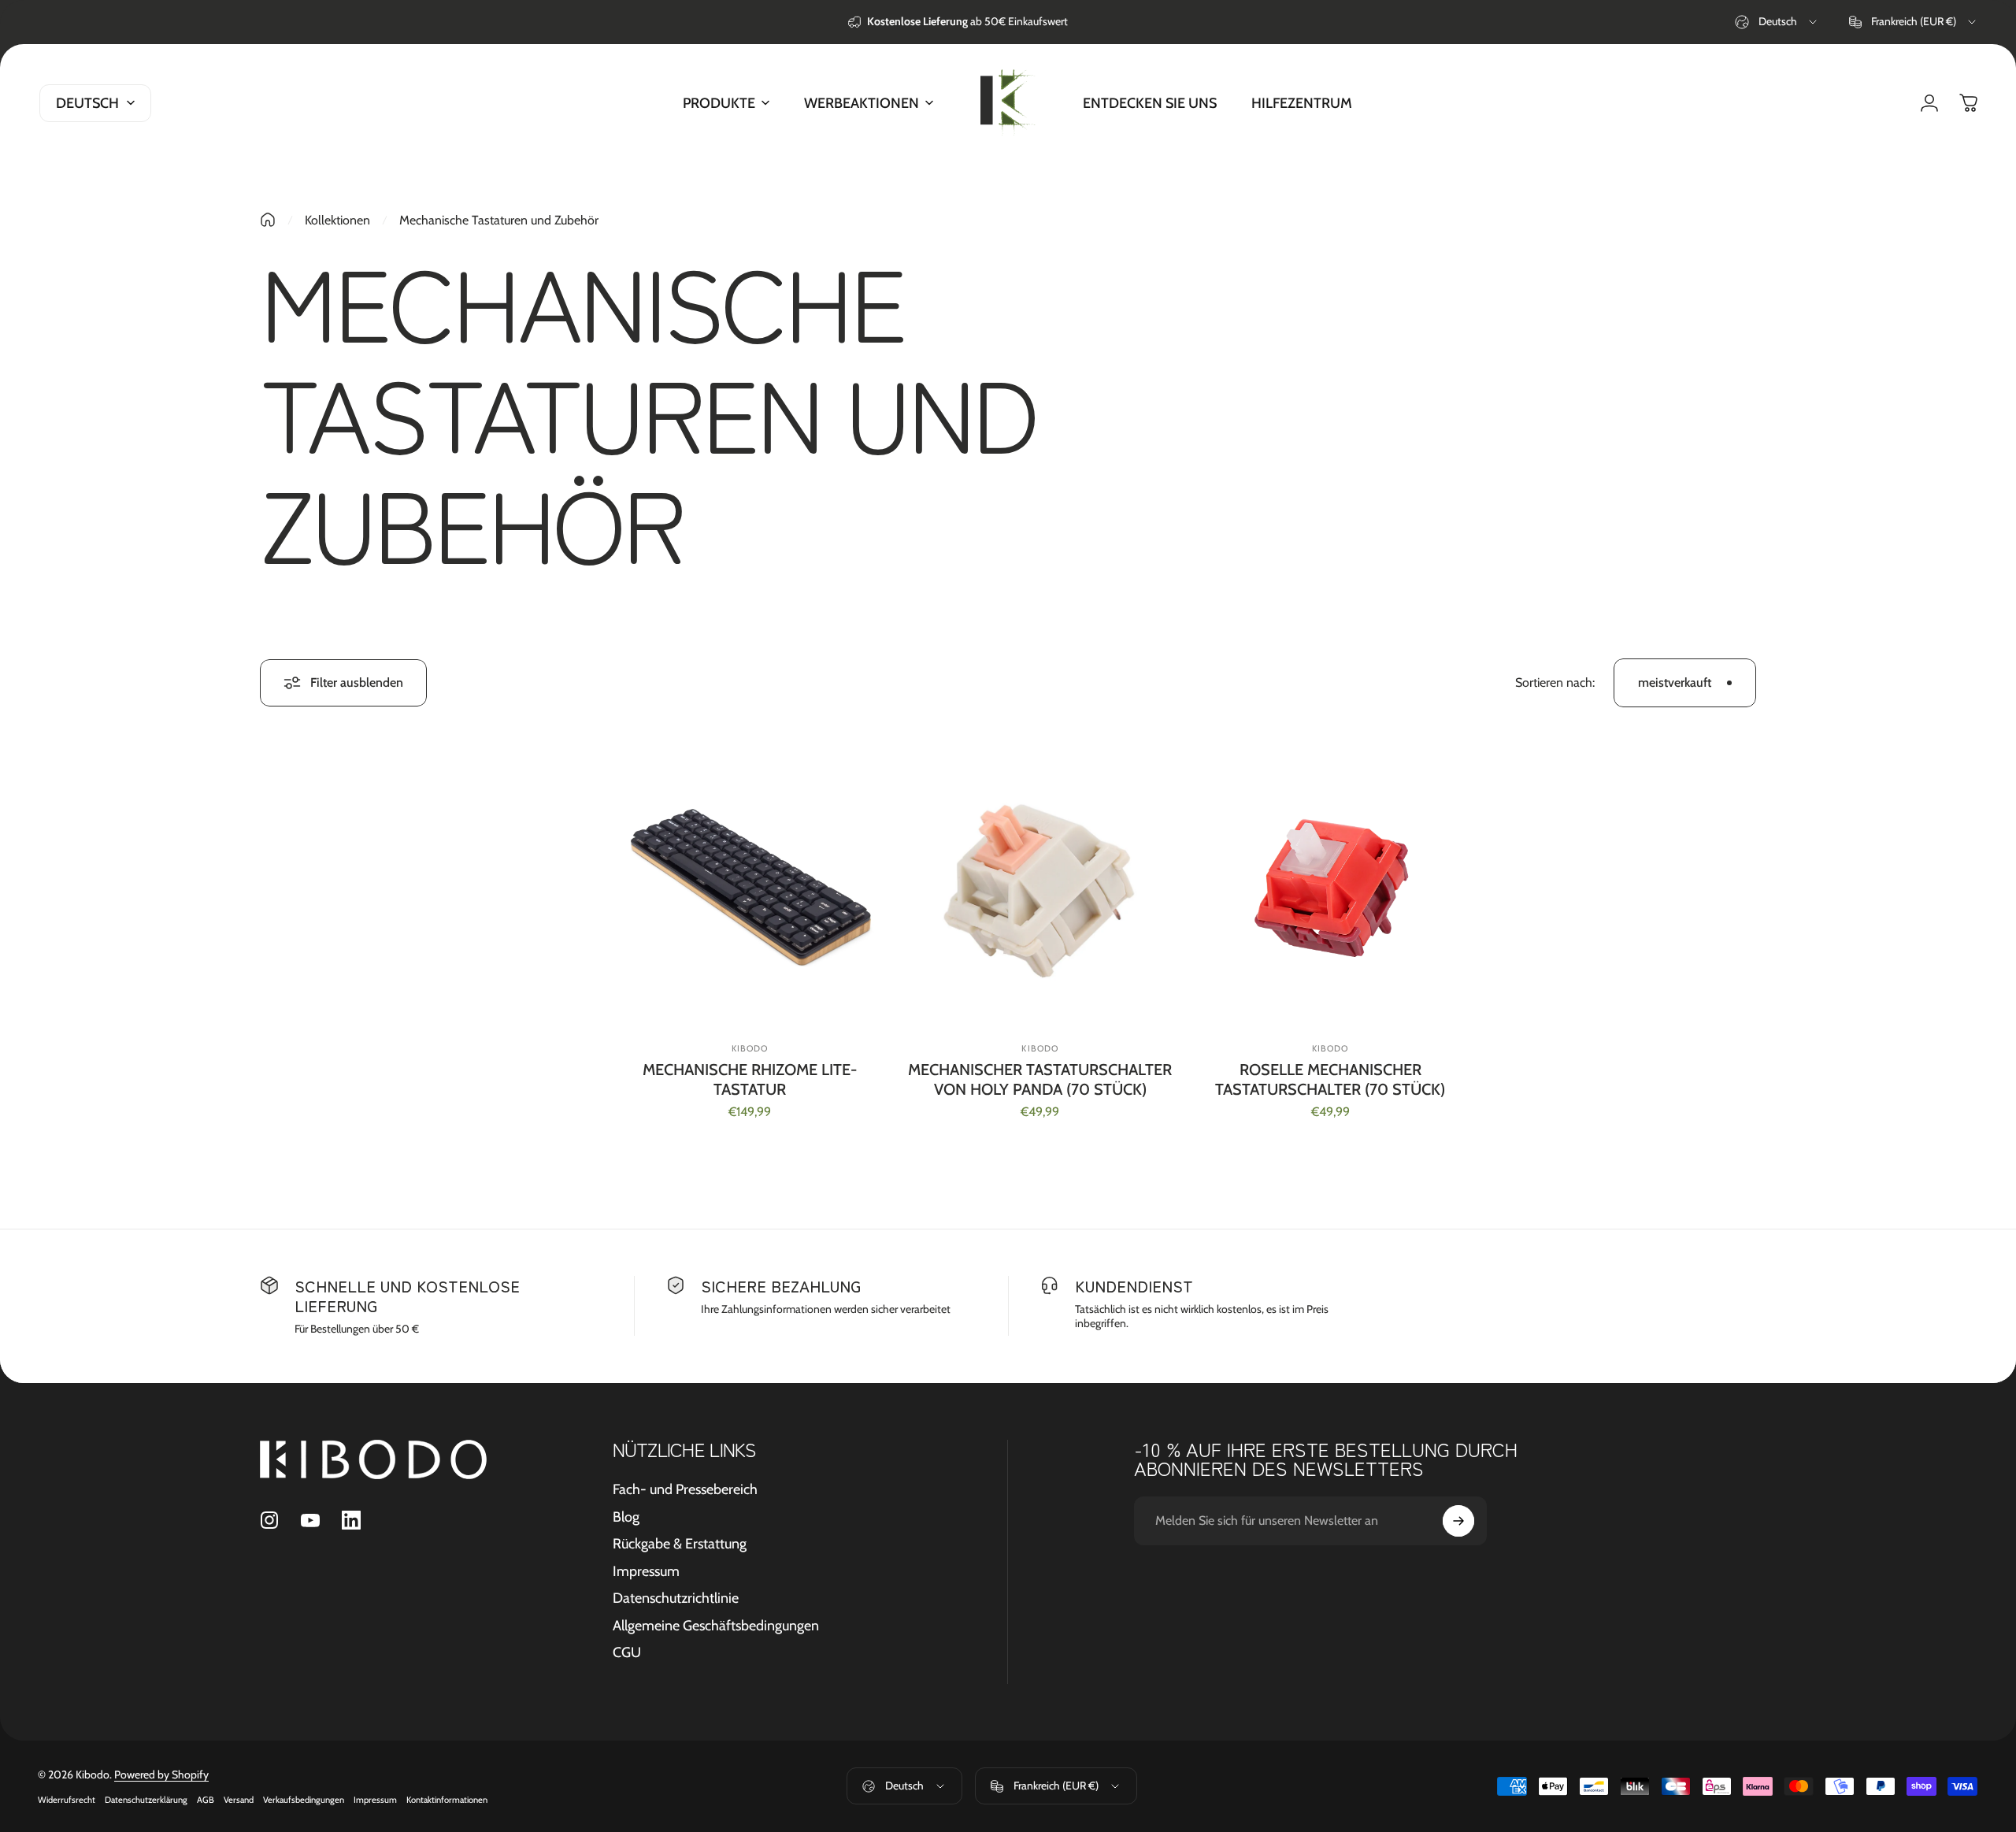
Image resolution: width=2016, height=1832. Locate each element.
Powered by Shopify (161, 1775)
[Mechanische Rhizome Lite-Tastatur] (750, 887)
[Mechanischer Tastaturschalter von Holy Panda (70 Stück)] (1041, 887)
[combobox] (1777, 22)
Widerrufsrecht (67, 1800)
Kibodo (1040, 1048)
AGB (206, 1800)
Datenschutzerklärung (146, 1800)
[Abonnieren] (1458, 1521)
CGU (627, 1652)
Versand (239, 1800)
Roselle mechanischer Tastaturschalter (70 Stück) (1330, 1079)
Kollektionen (337, 220)
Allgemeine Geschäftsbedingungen (716, 1626)
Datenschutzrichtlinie (676, 1598)
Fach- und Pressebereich (685, 1489)
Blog (626, 1517)
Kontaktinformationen (447, 1800)
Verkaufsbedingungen (304, 1800)
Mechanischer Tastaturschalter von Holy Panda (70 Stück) (1040, 1079)
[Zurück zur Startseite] (268, 220)
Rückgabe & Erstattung (680, 1544)
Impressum (646, 1571)
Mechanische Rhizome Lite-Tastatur (750, 1079)
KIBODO (750, 1048)
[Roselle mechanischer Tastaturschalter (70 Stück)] (1330, 887)
